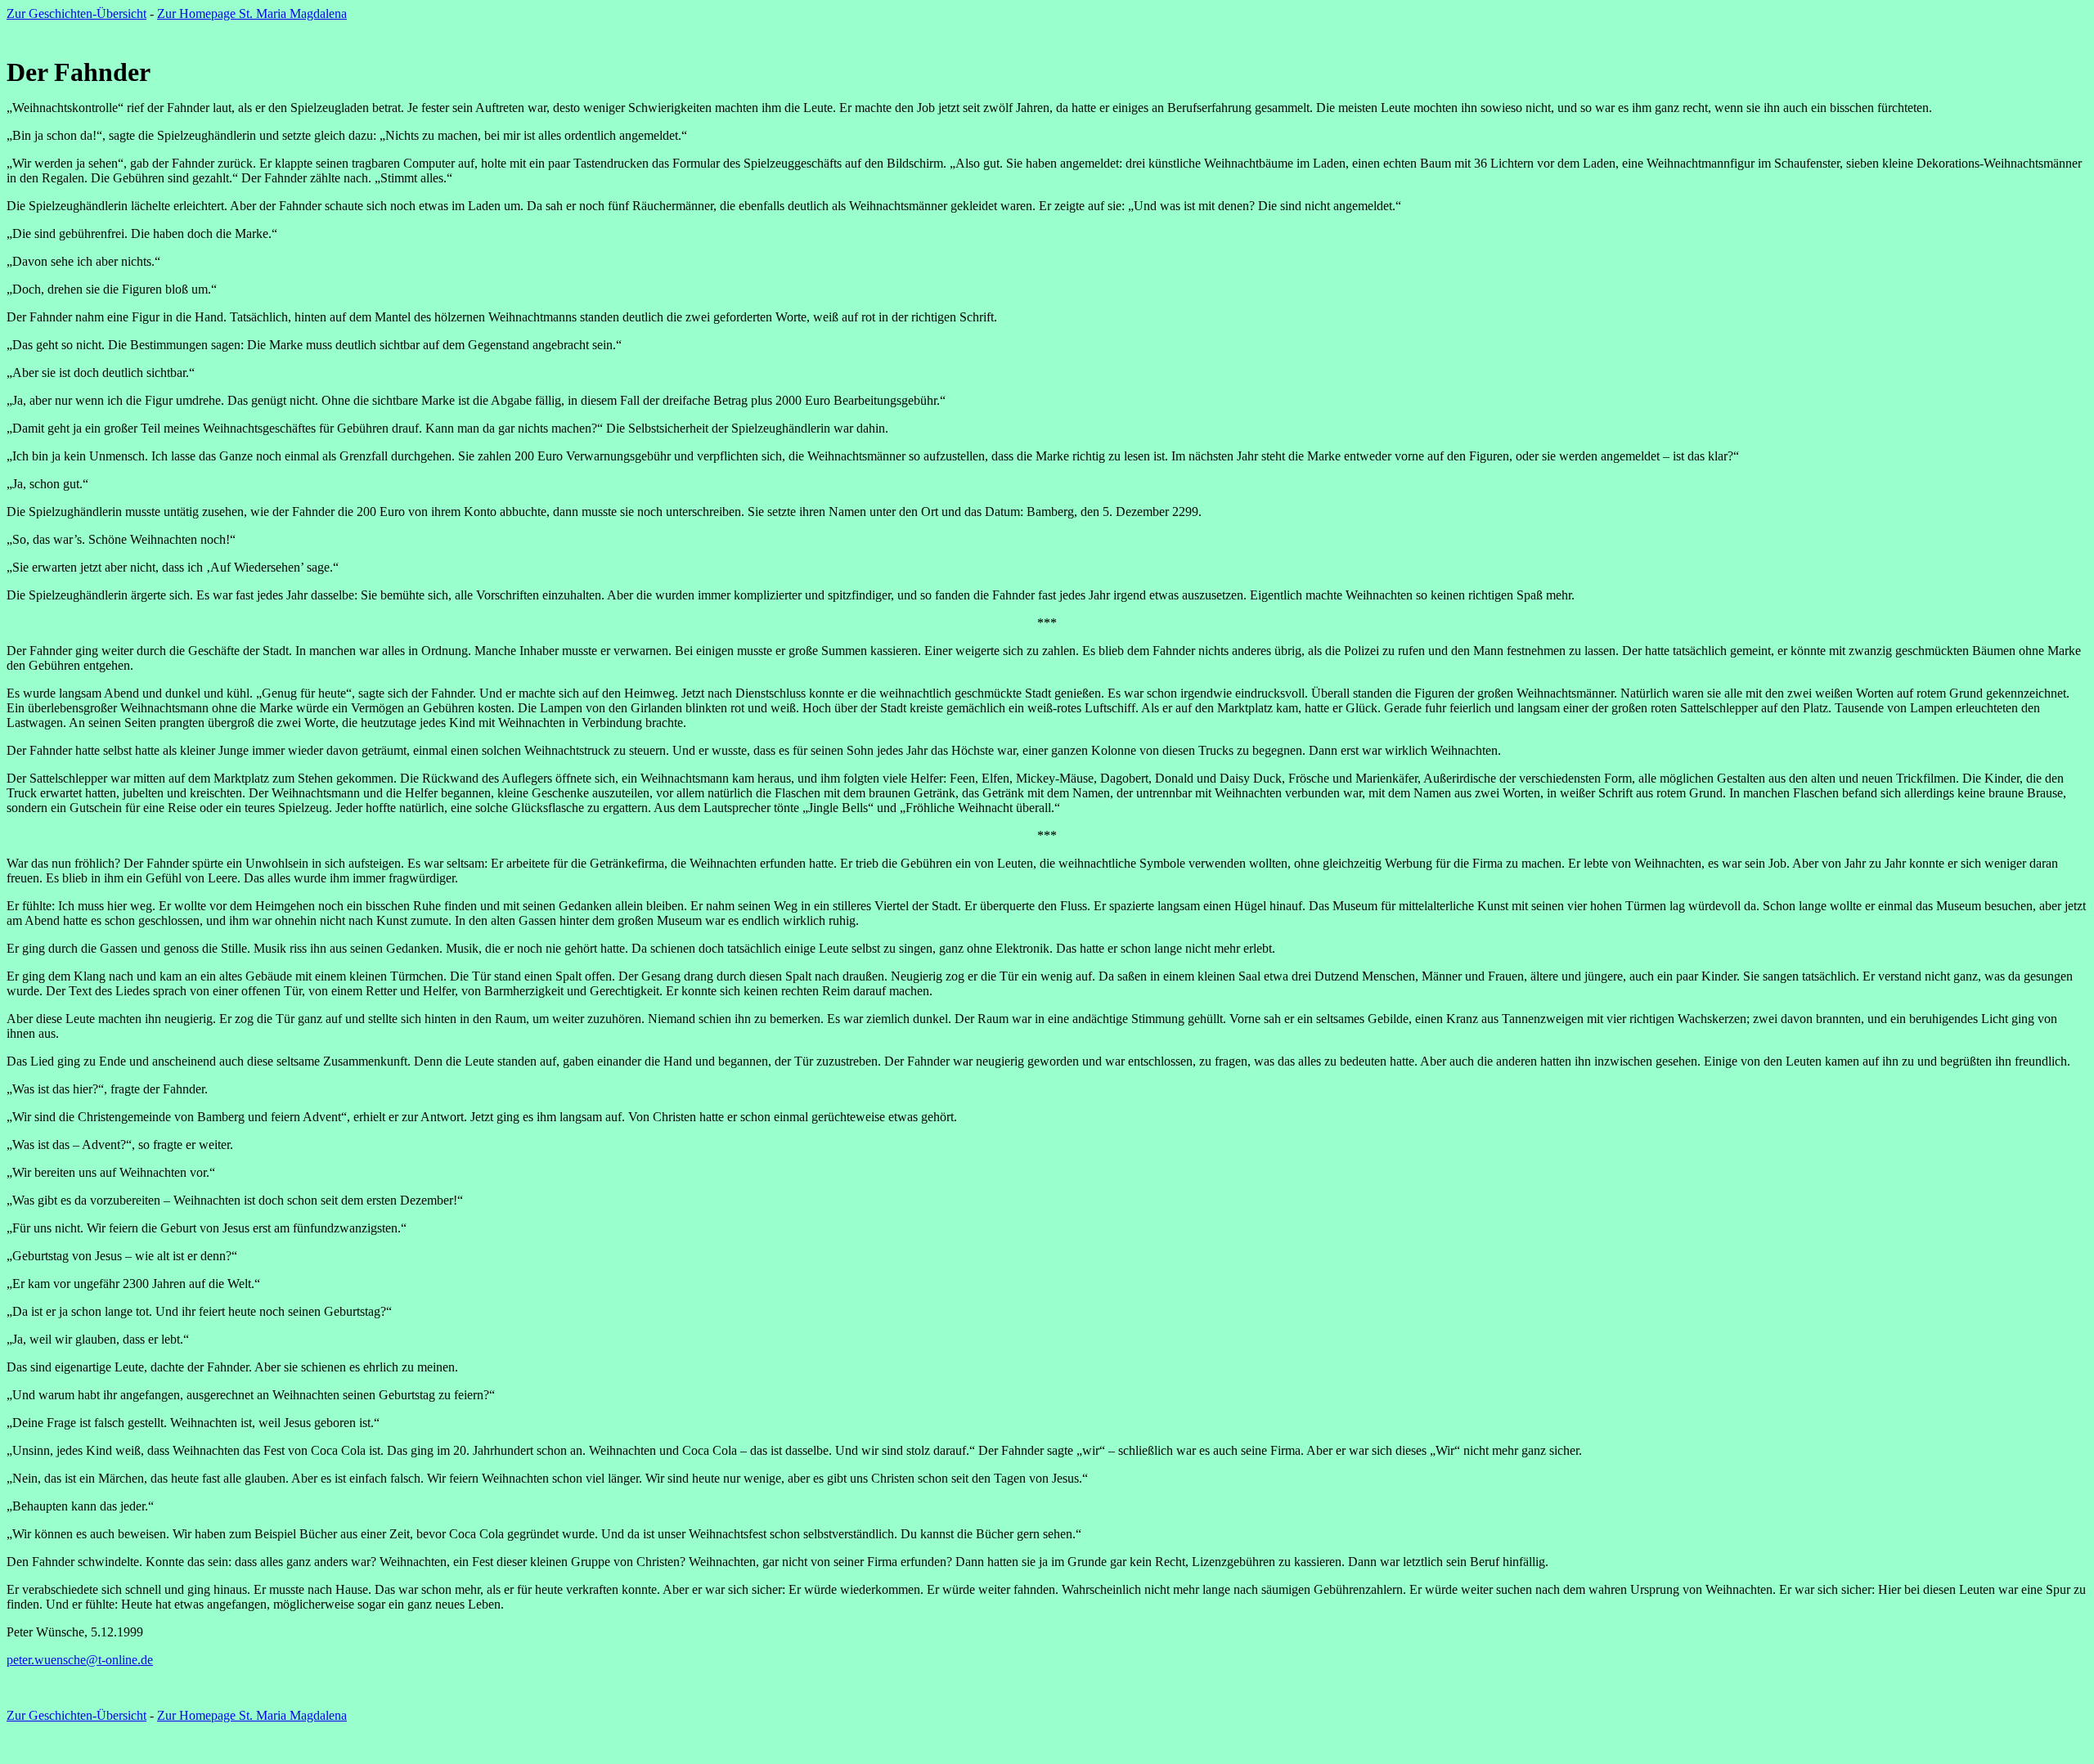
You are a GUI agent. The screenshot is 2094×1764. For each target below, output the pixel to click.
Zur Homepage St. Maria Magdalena (252, 13)
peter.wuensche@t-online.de (80, 1660)
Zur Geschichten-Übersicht (76, 13)
